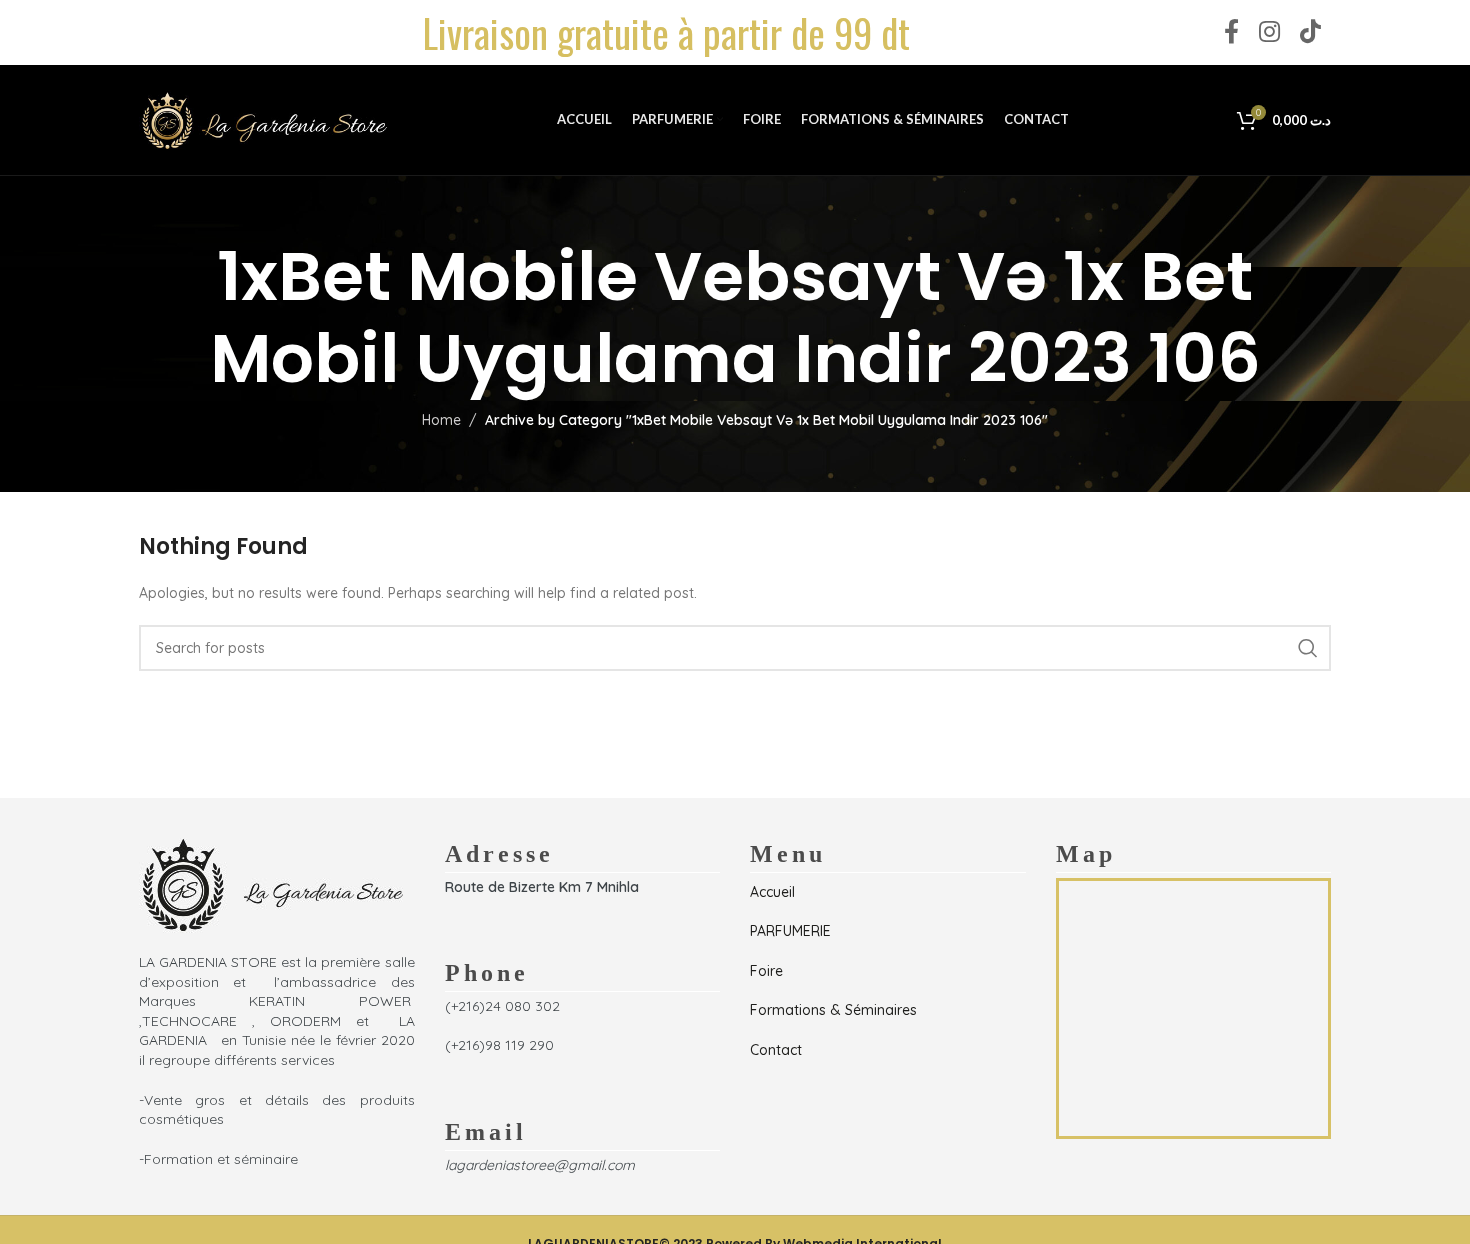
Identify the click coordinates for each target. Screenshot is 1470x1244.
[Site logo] (264, 119)
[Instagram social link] (1269, 32)
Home (441, 420)
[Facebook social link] (1231, 32)
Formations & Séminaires (833, 1010)
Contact (776, 1050)
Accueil (772, 892)
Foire (766, 971)
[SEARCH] (1308, 648)
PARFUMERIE (790, 931)
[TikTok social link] (1310, 32)
